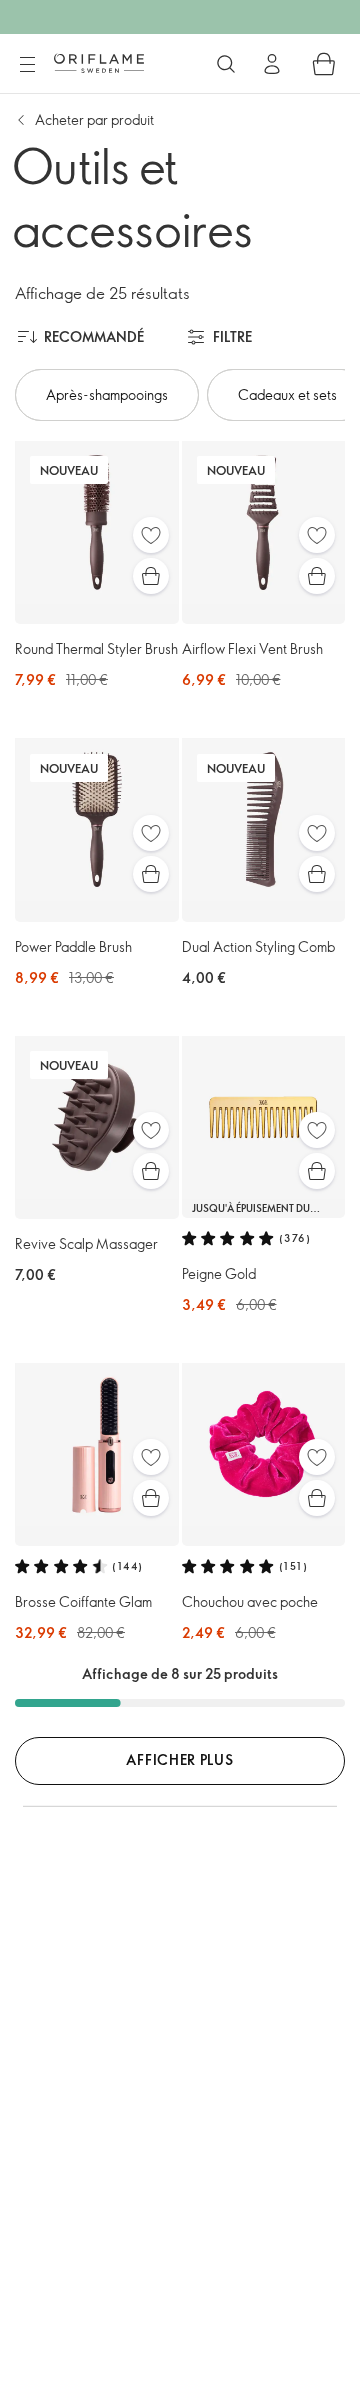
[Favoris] (151, 535)
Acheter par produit (94, 119)
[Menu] (27, 65)
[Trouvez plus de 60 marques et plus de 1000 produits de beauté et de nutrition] (226, 64)
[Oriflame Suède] (99, 63)
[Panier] (324, 64)
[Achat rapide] (151, 576)
